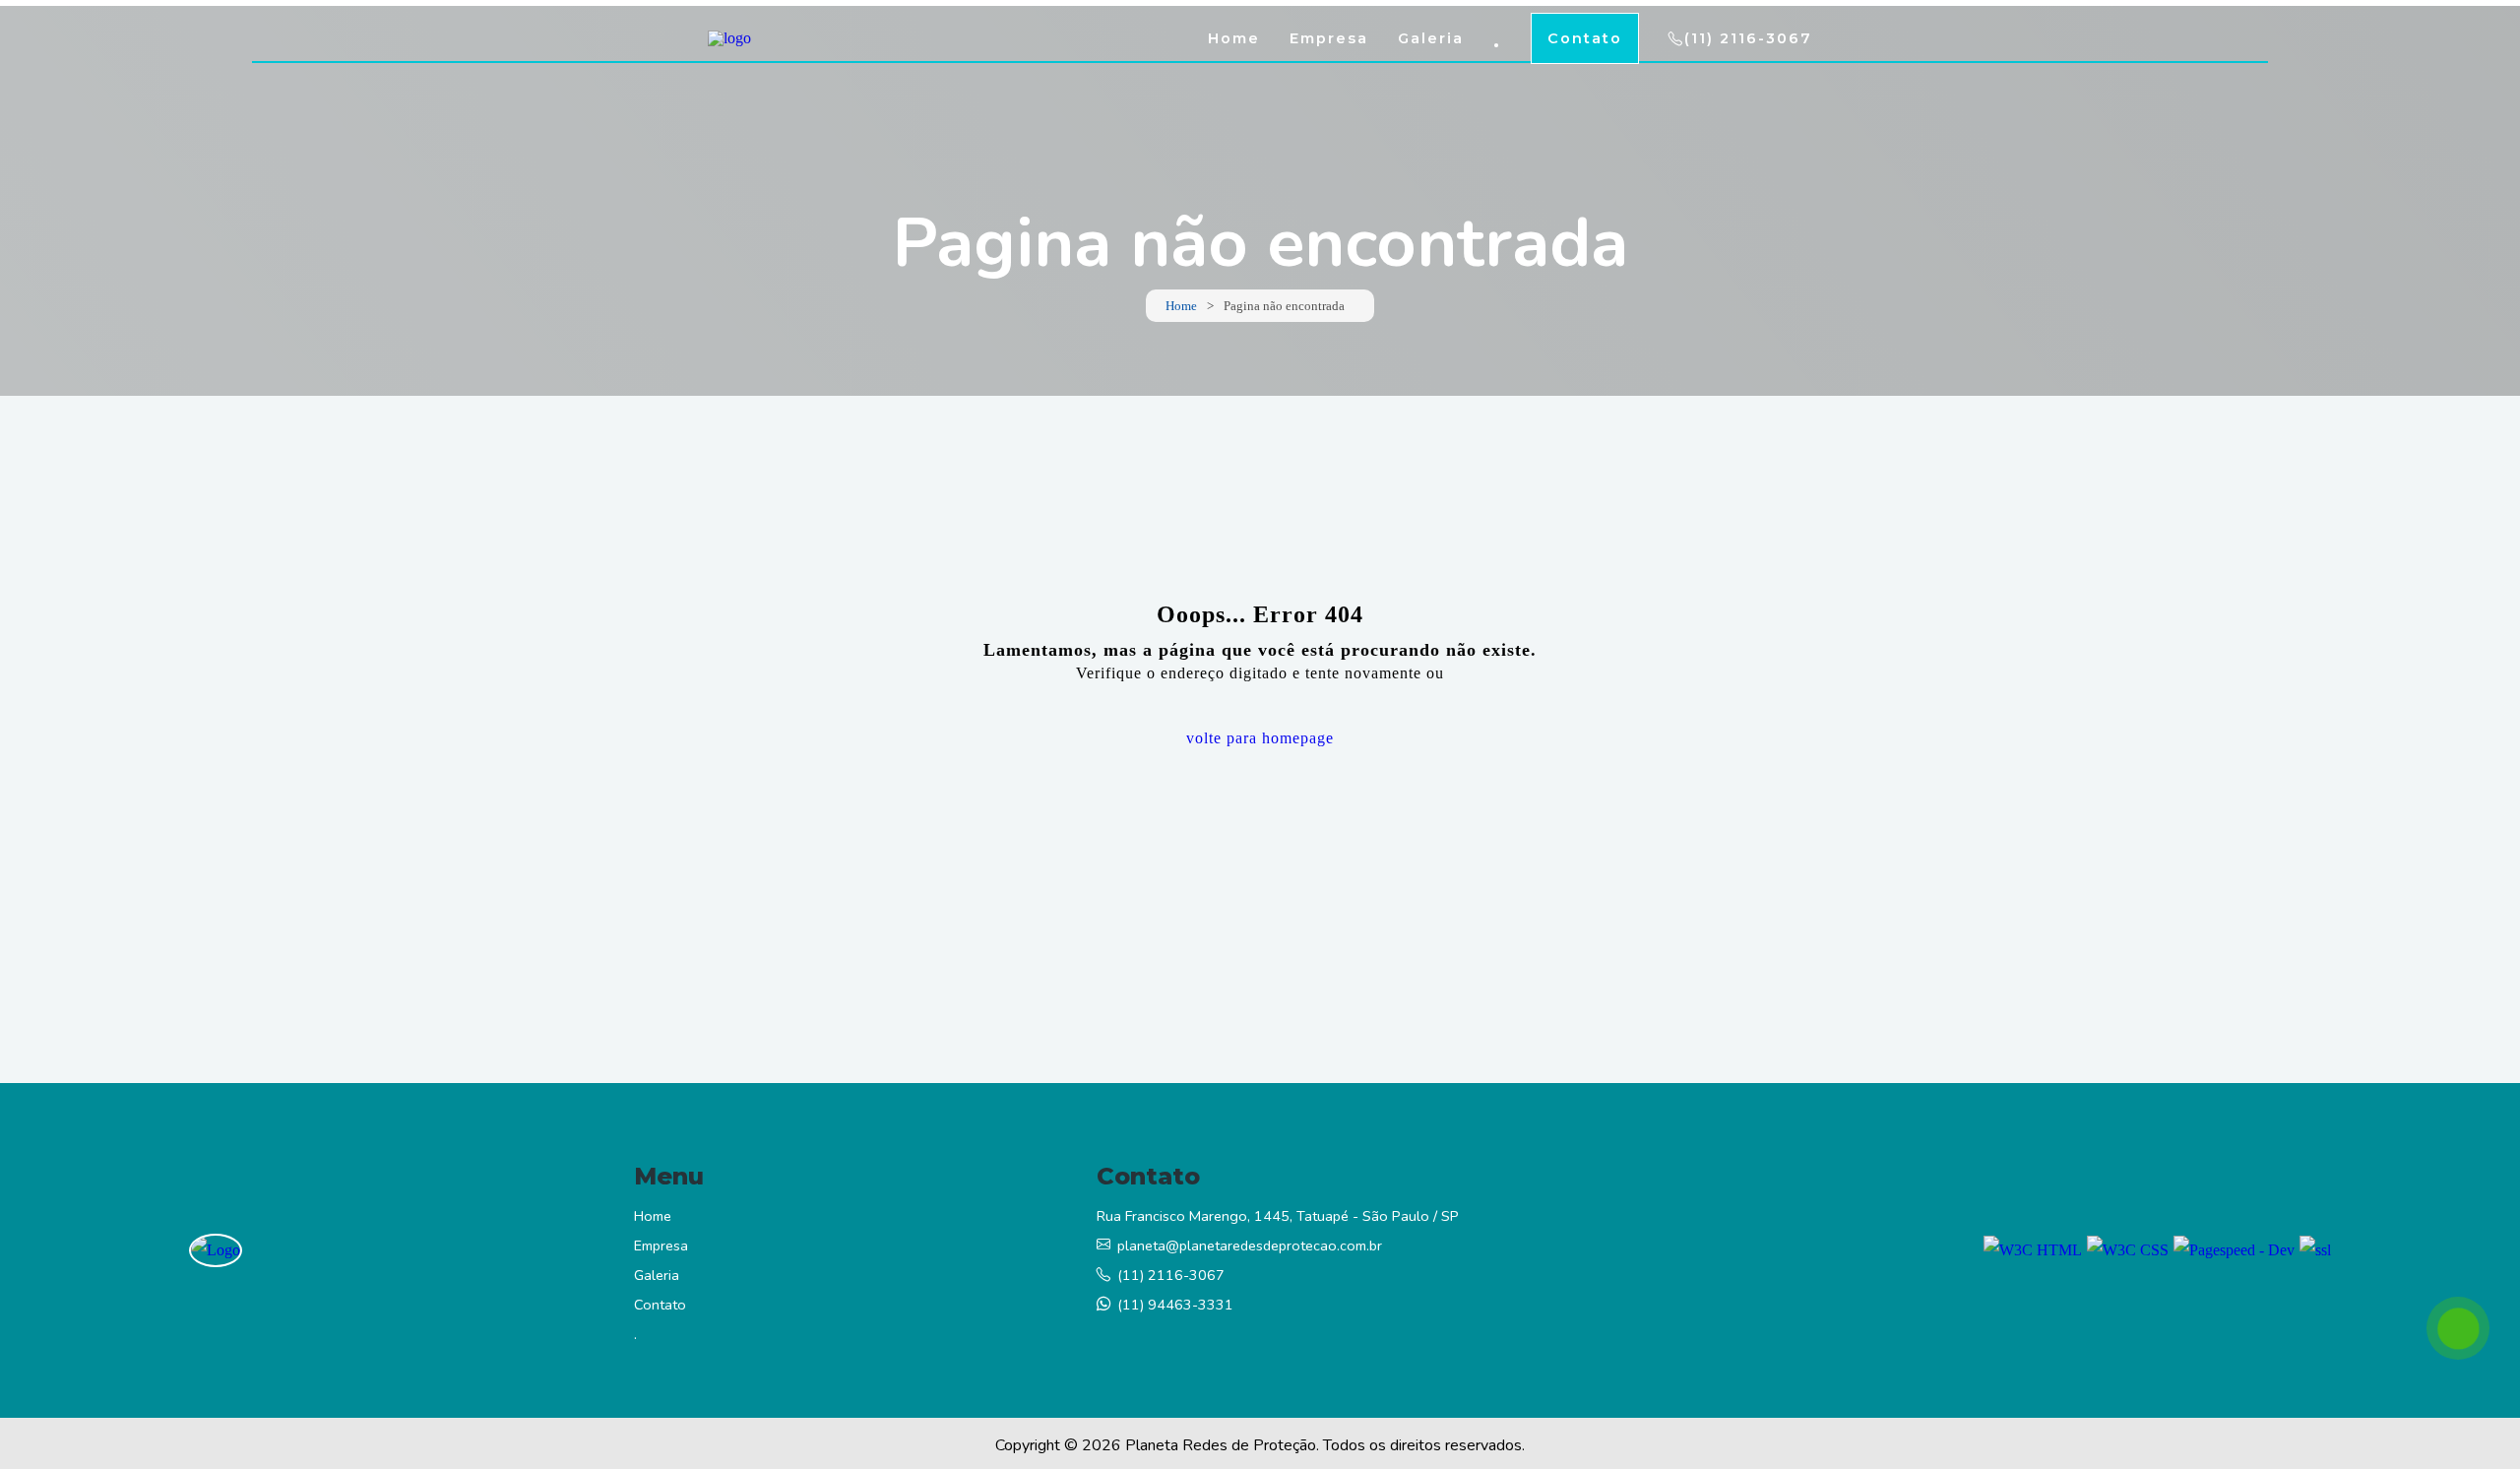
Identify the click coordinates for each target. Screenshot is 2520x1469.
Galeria (1431, 38)
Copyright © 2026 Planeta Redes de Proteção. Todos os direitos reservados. (1260, 1445)
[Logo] (216, 1250)
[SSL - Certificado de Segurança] (2315, 1250)
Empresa (1329, 38)
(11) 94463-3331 (1175, 1305)
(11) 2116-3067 (1748, 38)
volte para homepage (1260, 738)
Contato (1585, 38)
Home (1234, 38)
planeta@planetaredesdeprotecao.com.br (1250, 1245)
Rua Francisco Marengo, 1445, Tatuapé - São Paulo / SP (1278, 1216)
